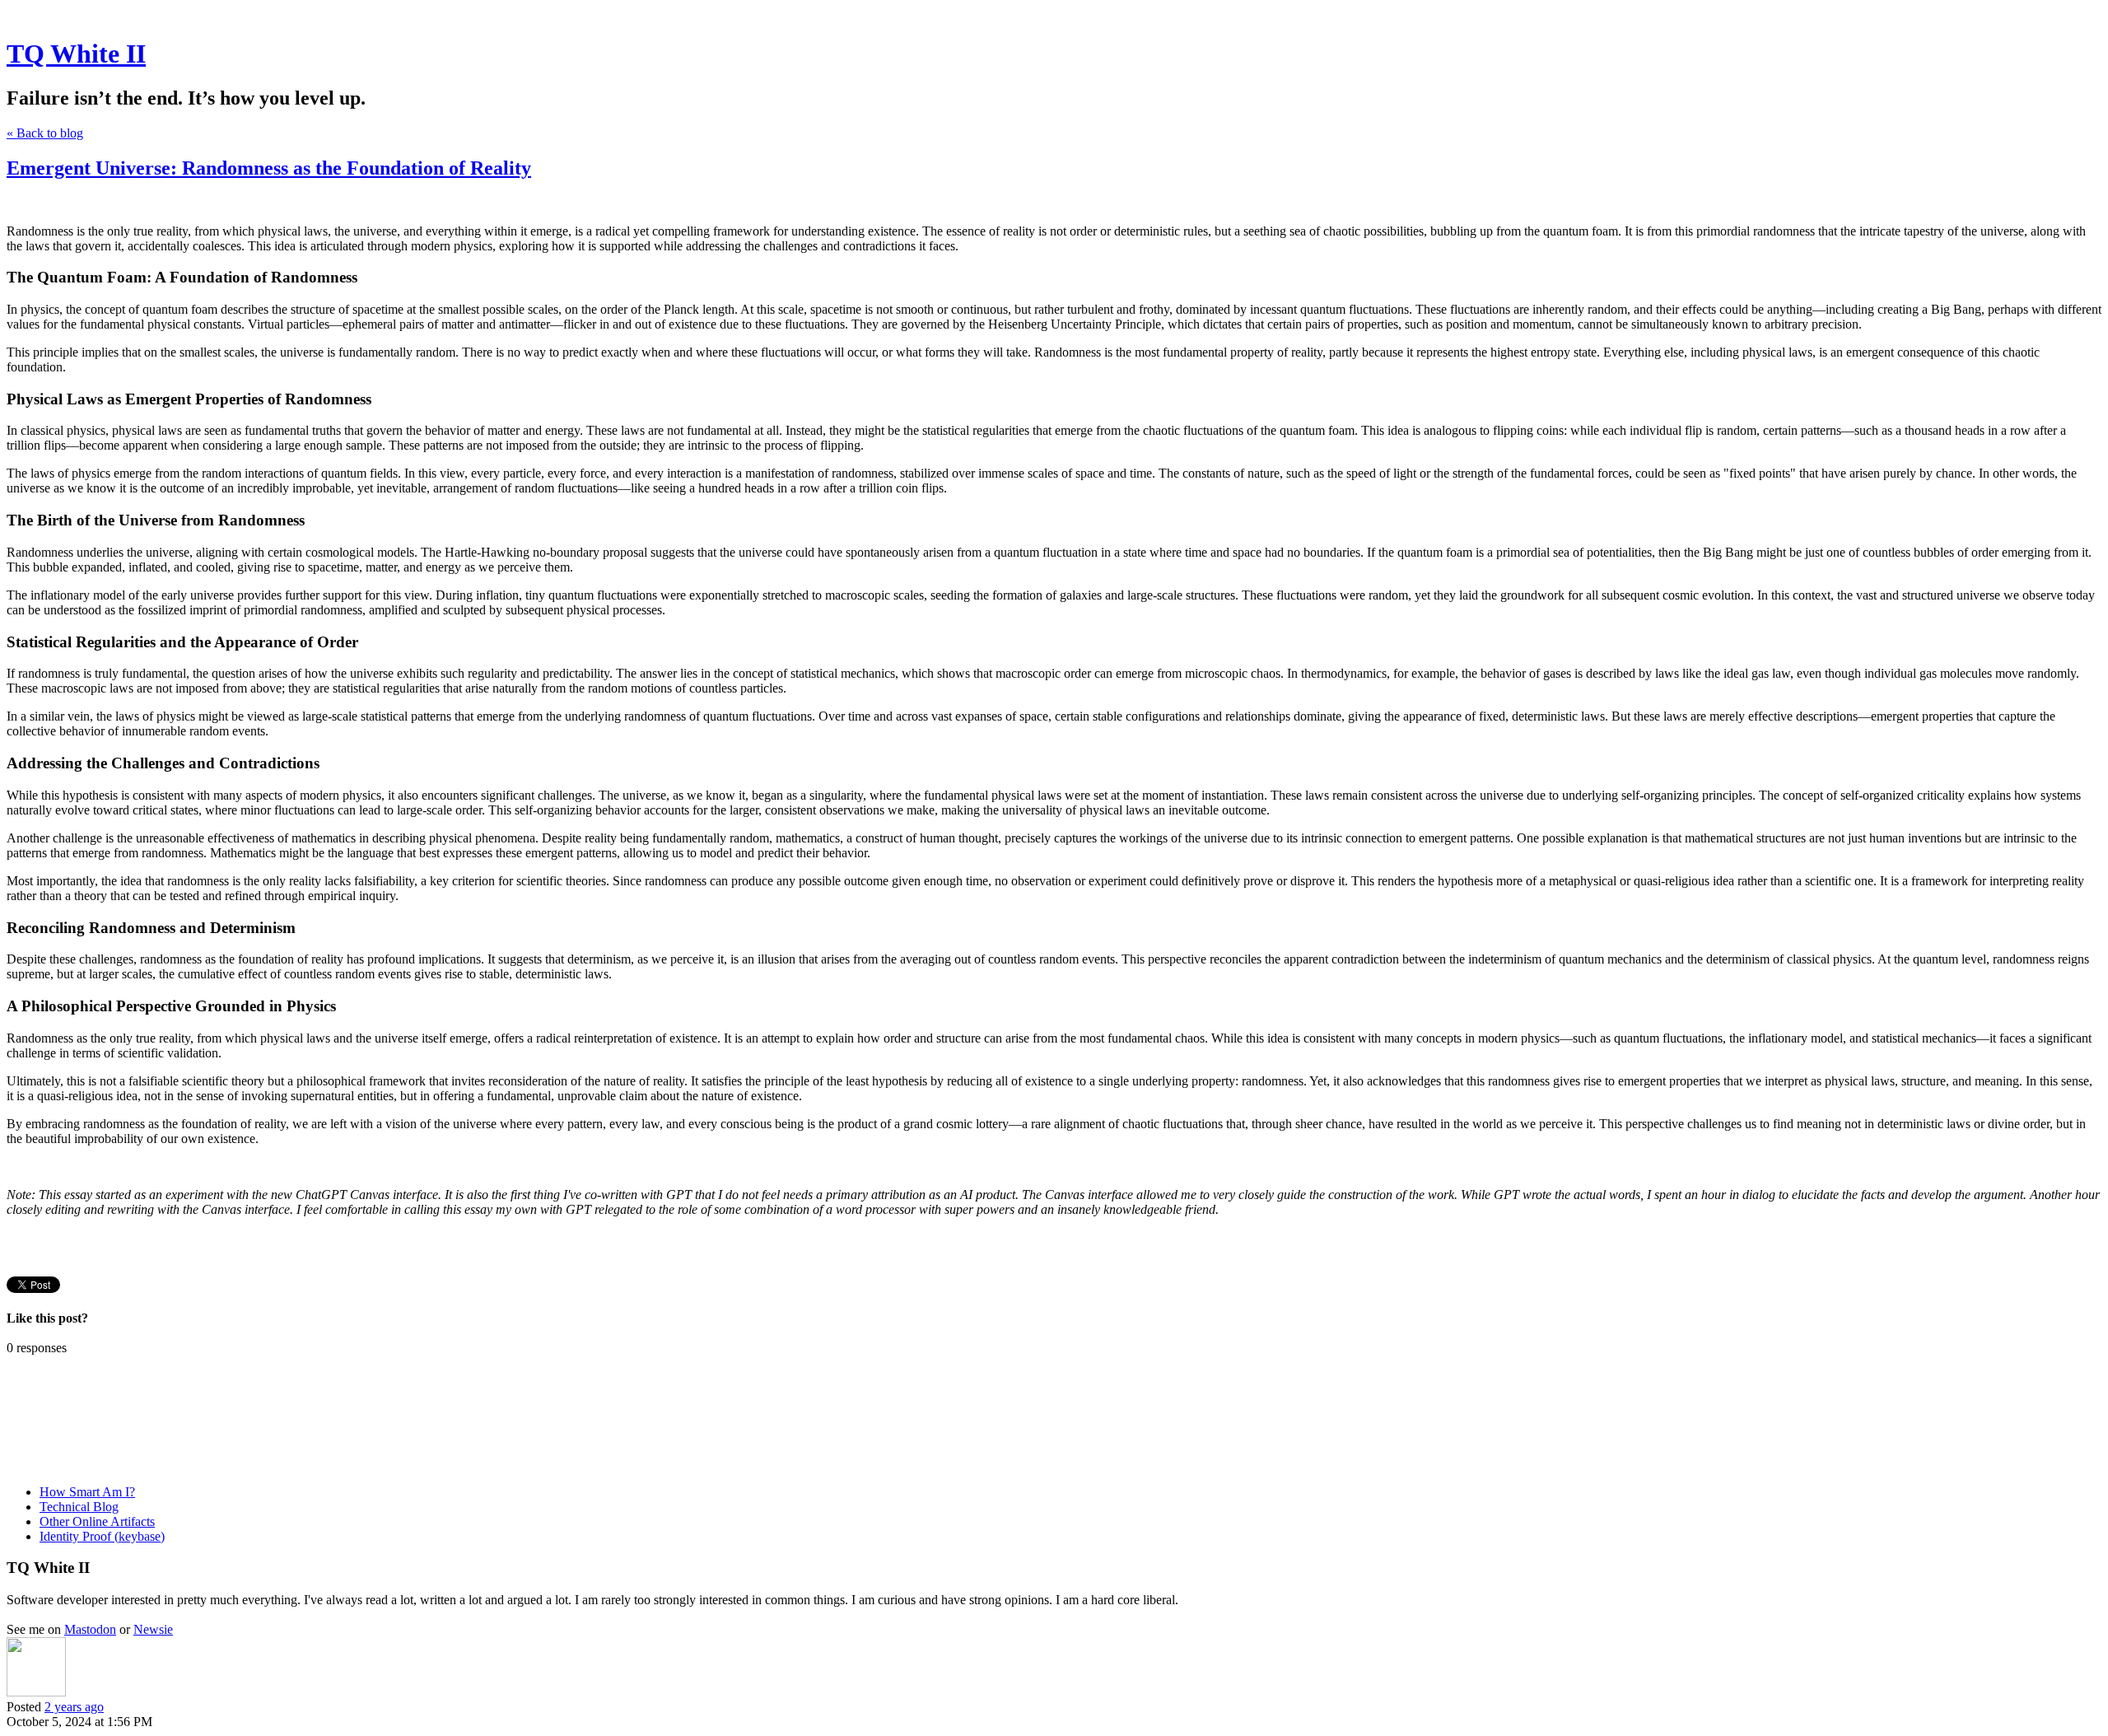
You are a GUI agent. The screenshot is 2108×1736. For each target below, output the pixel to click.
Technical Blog (79, 1507)
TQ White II (76, 54)
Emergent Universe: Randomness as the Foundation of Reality (269, 168)
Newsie (153, 1629)
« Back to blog (45, 133)
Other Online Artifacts (97, 1521)
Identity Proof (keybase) (102, 1536)
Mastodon (90, 1629)
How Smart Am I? (87, 1492)
